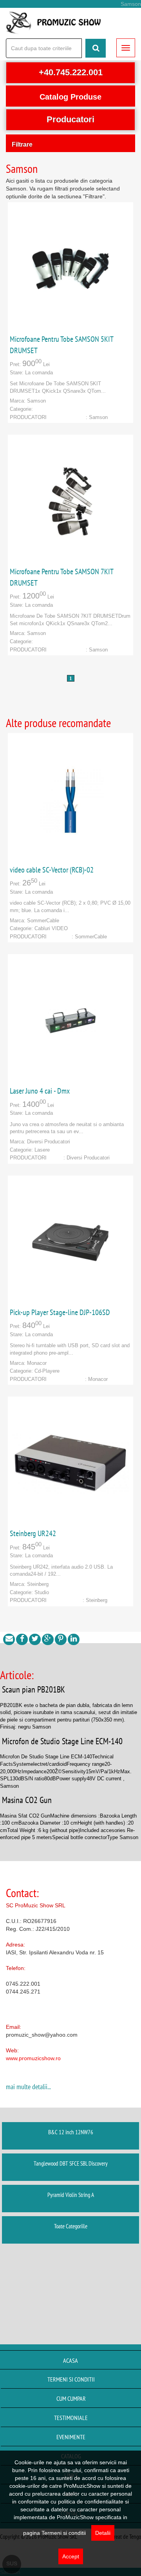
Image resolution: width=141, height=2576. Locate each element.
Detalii (103, 2533)
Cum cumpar (71, 2398)
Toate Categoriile (71, 2226)
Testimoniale (71, 2418)
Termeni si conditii (71, 2379)
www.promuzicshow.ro (33, 2058)
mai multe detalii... (28, 2087)
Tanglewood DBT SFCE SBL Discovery (71, 2163)
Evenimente (71, 2437)
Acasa (70, 2360)
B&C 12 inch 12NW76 (71, 2132)
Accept (71, 2556)
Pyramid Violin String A (71, 2195)
